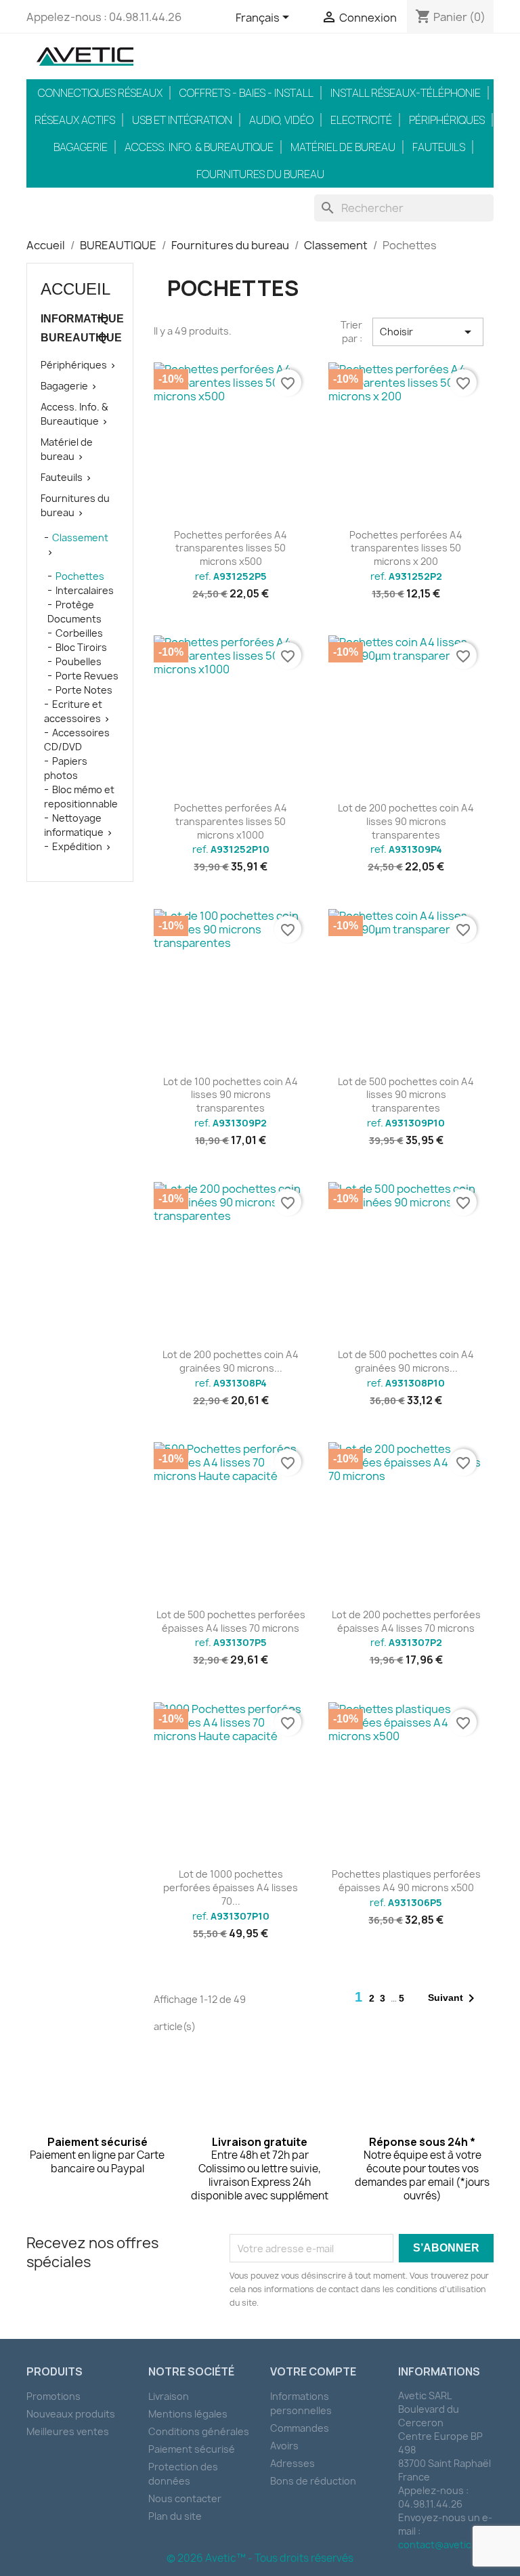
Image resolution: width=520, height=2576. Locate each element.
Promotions (53, 2396)
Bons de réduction (313, 2481)
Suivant (454, 1998)
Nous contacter (185, 2498)
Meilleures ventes (68, 2431)
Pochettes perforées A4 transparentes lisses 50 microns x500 (231, 548)
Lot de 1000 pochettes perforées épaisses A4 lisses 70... (231, 1887)
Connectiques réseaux (100, 93)
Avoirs (284, 2446)
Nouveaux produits (71, 2414)
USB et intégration (182, 120)
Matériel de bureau (343, 147)
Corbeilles (79, 633)
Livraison (169, 2396)
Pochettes (80, 576)
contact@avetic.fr (440, 2545)
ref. (231, 576)
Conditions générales (199, 2431)
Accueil (75, 289)
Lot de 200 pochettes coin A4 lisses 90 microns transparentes (406, 821)
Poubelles (79, 661)
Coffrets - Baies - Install (246, 93)
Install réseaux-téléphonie (406, 93)
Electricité (361, 120)
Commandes (300, 2428)
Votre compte (313, 2371)
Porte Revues (87, 676)
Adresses (292, 2463)
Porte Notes (84, 690)
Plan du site (175, 2516)
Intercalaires (85, 590)
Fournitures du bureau (260, 174)
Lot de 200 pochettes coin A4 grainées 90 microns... (231, 1361)
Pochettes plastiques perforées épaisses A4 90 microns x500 (406, 1881)
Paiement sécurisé (192, 2449)
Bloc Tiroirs (81, 647)
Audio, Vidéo (281, 120)
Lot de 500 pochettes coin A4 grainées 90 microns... (406, 1361)
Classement (80, 537)
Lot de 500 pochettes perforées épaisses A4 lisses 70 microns (231, 1621)
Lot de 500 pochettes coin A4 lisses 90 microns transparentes (406, 1095)
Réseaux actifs (75, 120)
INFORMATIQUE (80, 319)
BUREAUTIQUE (80, 338)
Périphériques (447, 120)
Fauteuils (439, 147)
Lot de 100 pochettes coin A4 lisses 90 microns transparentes (231, 1095)
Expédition (77, 846)
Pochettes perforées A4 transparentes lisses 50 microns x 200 (406, 548)
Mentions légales (188, 2414)
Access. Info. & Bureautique (199, 147)
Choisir (428, 332)
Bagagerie (81, 147)
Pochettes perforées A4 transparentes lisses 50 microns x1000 (231, 821)
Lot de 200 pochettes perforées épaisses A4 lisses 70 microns (406, 1621)
